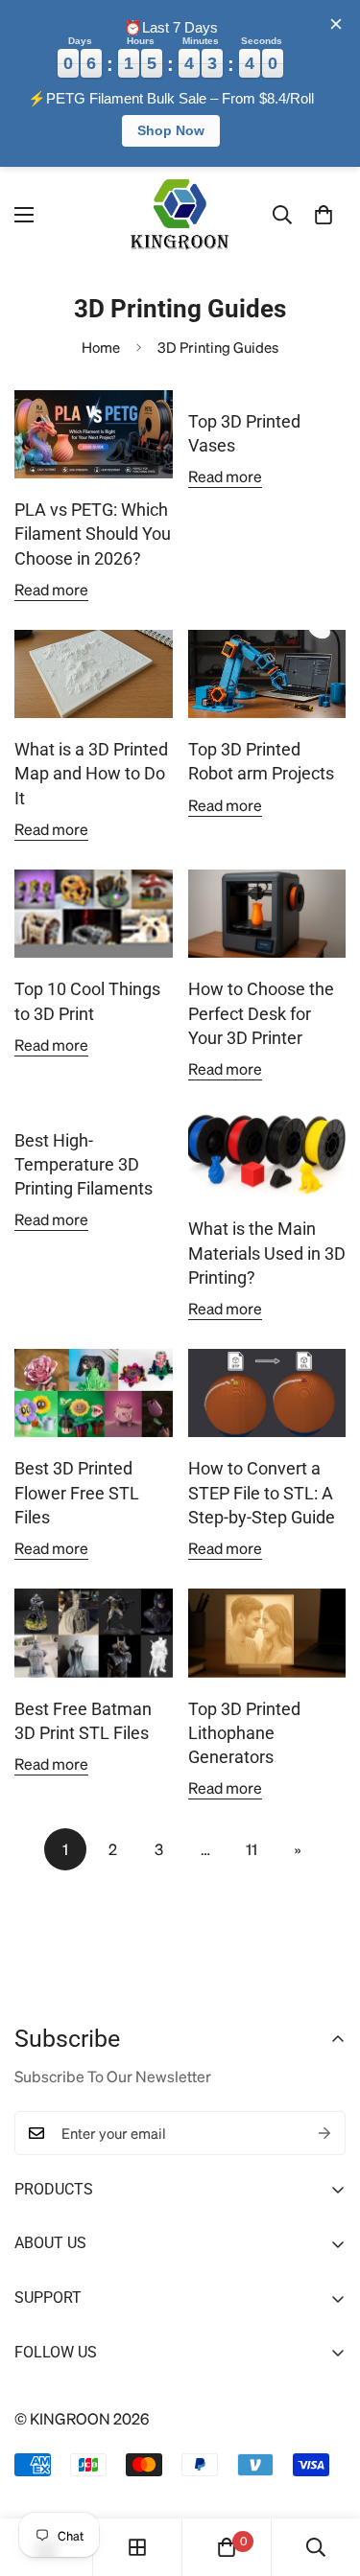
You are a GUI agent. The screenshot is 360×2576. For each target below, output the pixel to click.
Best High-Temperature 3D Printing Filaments (84, 1164)
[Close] (336, 24)
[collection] (137, 2547)
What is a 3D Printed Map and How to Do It (91, 773)
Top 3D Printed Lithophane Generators (244, 1733)
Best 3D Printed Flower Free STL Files (77, 1492)
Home (101, 347)
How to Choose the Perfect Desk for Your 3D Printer (261, 1013)
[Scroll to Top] (324, 2474)
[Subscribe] (324, 2133)
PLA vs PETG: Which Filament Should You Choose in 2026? (93, 534)
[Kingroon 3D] (180, 215)
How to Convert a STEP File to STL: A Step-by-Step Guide (262, 1492)
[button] (324, 215)
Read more (51, 589)
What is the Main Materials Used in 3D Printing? (267, 1253)
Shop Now (171, 130)
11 (252, 1849)
